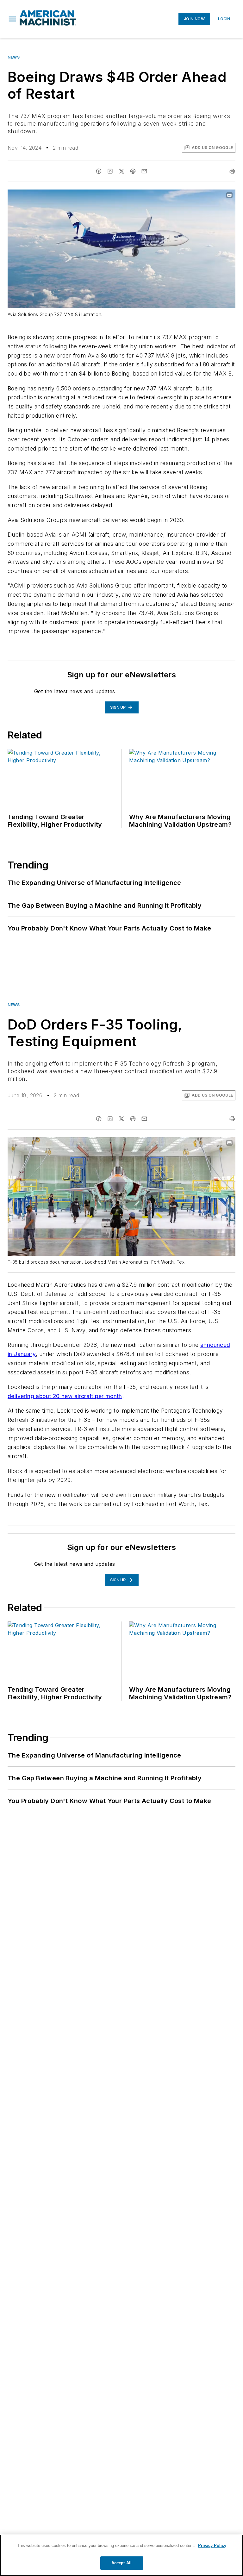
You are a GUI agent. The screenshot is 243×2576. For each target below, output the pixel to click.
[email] (144, 171)
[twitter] (121, 171)
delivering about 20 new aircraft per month (65, 1396)
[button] (12, 19)
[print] (232, 171)
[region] (121, 2555)
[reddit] (133, 171)
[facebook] (99, 171)
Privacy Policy (212, 2545)
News (14, 57)
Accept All (121, 2563)
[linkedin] (110, 171)
